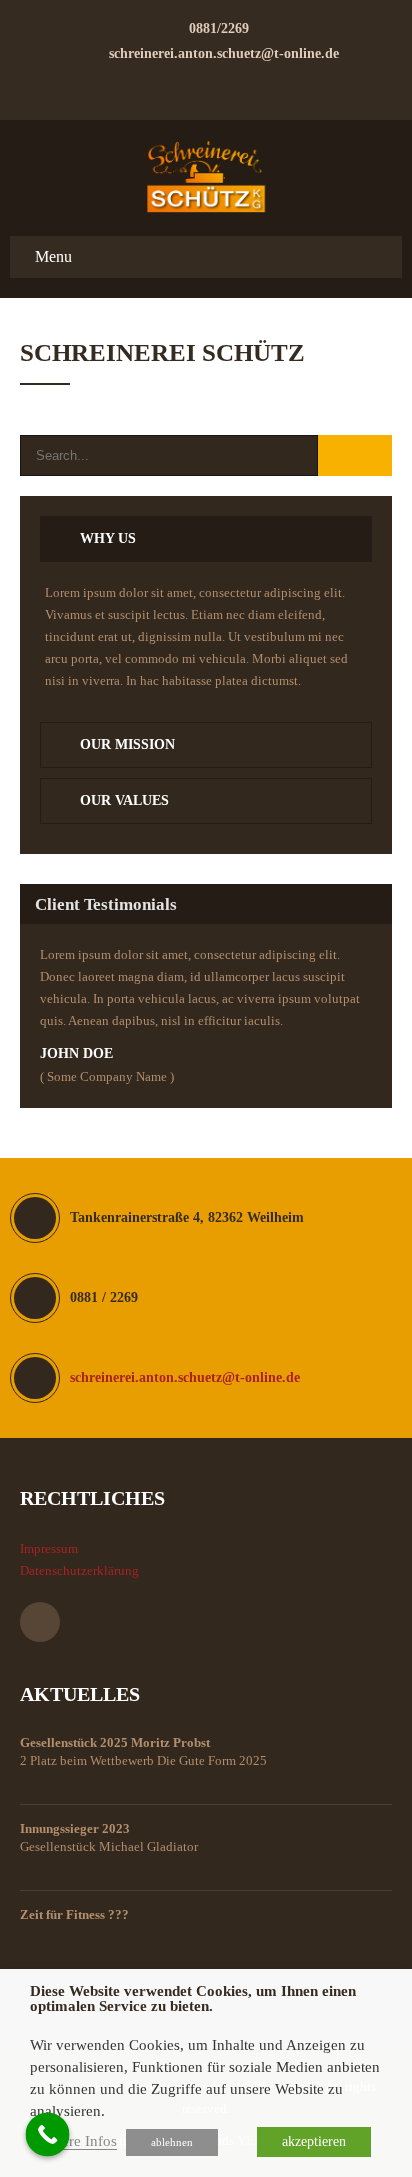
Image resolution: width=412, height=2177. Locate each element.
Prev (351, 1102)
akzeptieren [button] (314, 2141)
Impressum (49, 1548)
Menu (53, 256)
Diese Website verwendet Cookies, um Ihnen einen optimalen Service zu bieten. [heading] (193, 1999)
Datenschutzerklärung (79, 1570)
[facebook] (206, 87)
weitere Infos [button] (76, 2141)
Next (371, 1102)
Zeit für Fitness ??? (74, 1914)
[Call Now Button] (48, 2135)
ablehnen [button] (172, 2142)
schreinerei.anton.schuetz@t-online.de (224, 53)
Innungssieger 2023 (75, 1828)
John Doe (76, 1053)
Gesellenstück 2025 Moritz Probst (115, 1742)
